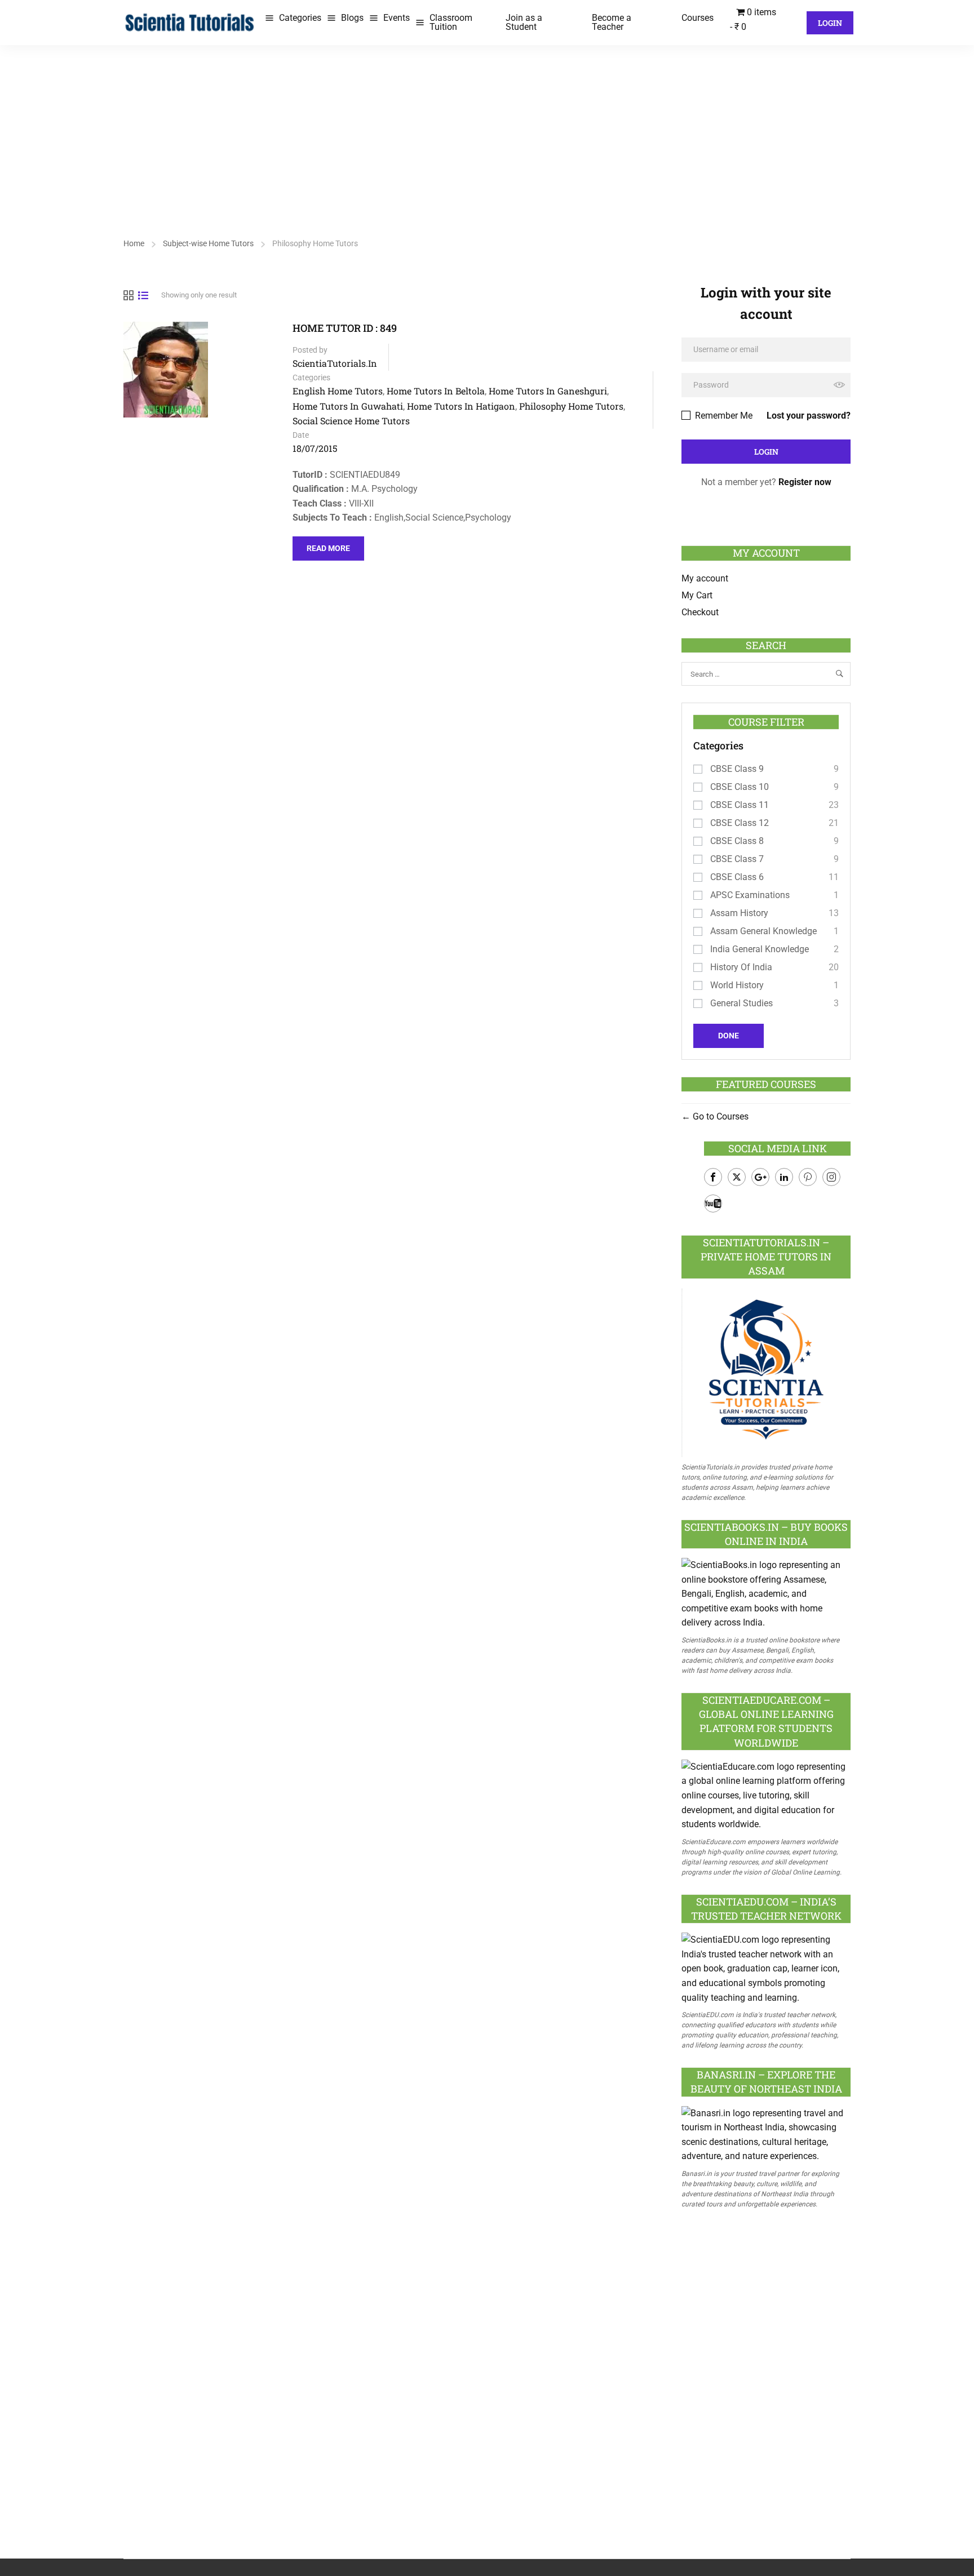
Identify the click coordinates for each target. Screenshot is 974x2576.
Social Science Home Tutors (351, 421)
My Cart (697, 595)
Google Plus (760, 1177)
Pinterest (808, 1177)
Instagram (831, 1177)
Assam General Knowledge (763, 931)
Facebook (713, 1177)
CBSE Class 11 (740, 805)
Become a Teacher (612, 22)
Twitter (737, 1177)
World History (737, 985)
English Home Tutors (338, 391)
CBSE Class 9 (737, 769)
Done (729, 1036)
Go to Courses (720, 1116)
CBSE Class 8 (737, 841)
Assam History (739, 913)
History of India (741, 967)
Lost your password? (809, 416)
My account (705, 578)
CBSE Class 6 (737, 877)
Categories (300, 18)
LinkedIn (784, 1177)
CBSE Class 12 (740, 823)
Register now (805, 482)
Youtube (713, 1203)
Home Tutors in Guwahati (348, 406)
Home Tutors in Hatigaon (461, 406)
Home (134, 243)
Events (397, 18)
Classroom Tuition (451, 22)
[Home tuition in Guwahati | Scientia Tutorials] (190, 22)
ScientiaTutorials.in (335, 363)
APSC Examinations (750, 895)
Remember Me (723, 416)
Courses (698, 18)
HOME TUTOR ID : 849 (345, 328)
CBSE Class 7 (737, 859)
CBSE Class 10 (740, 787)
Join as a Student (524, 22)
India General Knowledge (760, 949)
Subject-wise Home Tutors (208, 243)
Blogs (352, 18)
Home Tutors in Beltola (436, 391)
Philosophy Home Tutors (571, 406)
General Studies (741, 1003)
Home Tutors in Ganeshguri (548, 391)
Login (830, 23)
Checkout (700, 612)
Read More (328, 545)
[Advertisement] (487, 130)
